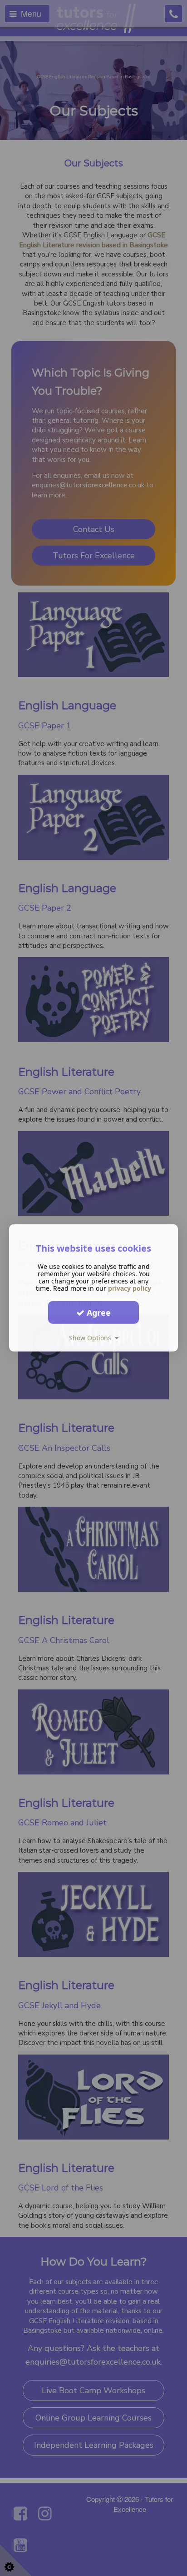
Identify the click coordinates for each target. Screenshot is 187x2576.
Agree (98, 1312)
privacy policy (130, 1288)
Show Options (92, 1338)
